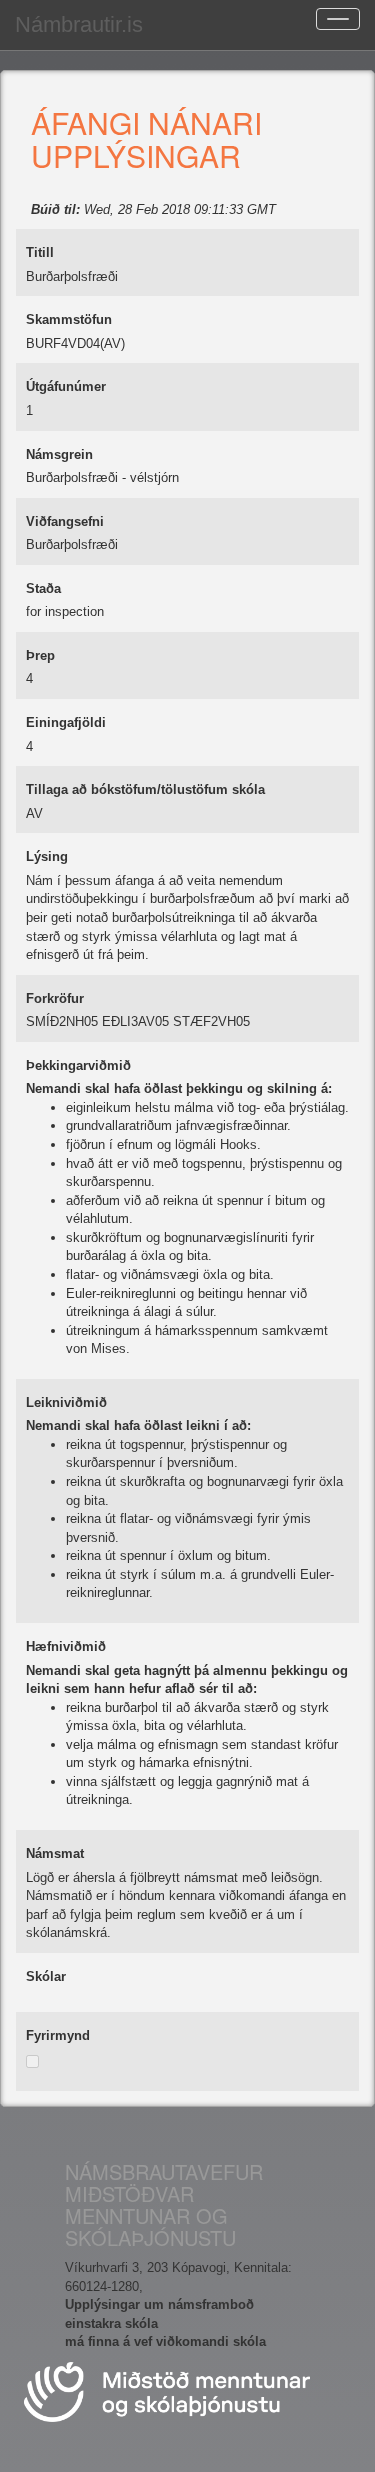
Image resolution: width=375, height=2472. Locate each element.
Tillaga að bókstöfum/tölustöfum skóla (145, 789)
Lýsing (47, 856)
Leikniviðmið (66, 1402)
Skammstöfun (69, 319)
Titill (40, 252)
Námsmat (55, 1853)
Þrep (40, 655)
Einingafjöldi (66, 722)
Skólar (46, 1976)
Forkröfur (55, 998)
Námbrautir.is (79, 24)
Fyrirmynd (58, 2035)
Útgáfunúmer (66, 386)
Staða (43, 588)
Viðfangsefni (65, 521)
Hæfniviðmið (66, 1646)
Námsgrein (59, 454)
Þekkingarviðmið (78, 1065)
